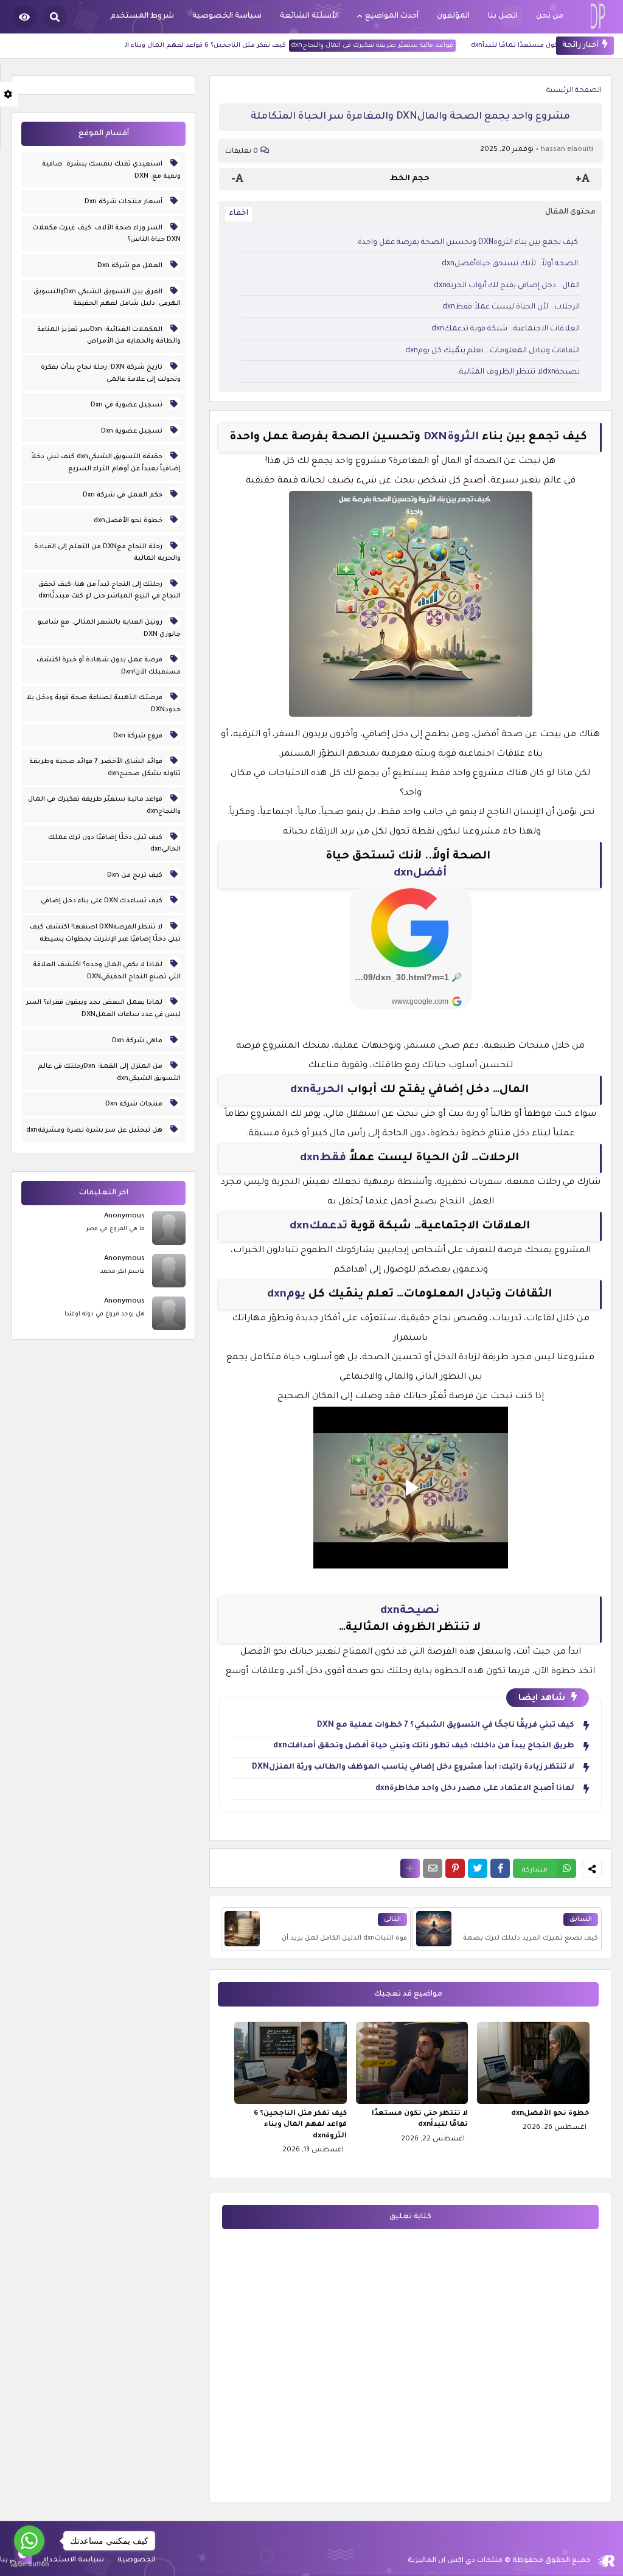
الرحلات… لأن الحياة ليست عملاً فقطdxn (511, 307)
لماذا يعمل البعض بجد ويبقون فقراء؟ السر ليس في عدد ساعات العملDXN (103, 1009)
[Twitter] (478, 1868)
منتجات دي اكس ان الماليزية (455, 2561)
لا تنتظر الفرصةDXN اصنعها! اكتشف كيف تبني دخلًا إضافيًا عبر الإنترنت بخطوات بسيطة (105, 933)
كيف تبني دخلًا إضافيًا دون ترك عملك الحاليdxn (114, 844)
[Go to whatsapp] (29, 2541)
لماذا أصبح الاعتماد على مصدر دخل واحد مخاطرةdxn (475, 1789)
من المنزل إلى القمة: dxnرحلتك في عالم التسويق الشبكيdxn (109, 1073)
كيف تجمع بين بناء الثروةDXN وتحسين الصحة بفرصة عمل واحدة (469, 243)
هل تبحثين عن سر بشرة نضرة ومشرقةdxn (95, 1130)
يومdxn (286, 1295)
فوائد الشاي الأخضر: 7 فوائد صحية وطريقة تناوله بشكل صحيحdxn (105, 768)
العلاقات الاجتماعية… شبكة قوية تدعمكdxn (506, 329)
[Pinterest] (455, 1868)
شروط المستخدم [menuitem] (142, 16)
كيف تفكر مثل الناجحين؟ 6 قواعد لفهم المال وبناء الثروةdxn (216, 46)
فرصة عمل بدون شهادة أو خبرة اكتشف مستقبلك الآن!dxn (109, 666)
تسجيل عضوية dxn (133, 431)
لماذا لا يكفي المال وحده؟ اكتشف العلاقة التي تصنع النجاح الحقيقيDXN (107, 971)
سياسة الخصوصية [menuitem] (227, 16)
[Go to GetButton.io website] (29, 2564)
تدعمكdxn (318, 1227)
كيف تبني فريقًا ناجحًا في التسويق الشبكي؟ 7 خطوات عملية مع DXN (446, 1725)
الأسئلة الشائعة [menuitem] (309, 16)
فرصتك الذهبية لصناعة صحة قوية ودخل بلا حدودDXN (103, 704)
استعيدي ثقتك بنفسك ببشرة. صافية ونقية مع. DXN (111, 170)
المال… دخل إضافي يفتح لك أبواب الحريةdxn (507, 286)
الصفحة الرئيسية (574, 91)
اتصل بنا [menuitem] (503, 16)
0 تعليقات (242, 152)
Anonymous (124, 1217)
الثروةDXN (451, 437)
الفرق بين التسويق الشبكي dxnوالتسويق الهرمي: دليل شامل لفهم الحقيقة (107, 298)
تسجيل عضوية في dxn (127, 405)
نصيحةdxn (410, 1611)
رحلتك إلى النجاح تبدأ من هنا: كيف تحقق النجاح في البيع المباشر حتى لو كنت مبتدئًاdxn (110, 591)
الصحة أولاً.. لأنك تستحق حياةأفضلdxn (504, 264)
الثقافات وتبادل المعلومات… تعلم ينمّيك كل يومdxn (492, 351)
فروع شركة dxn (139, 736)
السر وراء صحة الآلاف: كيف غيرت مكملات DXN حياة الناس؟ (106, 234)
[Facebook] (500, 1868)
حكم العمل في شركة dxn (124, 495)
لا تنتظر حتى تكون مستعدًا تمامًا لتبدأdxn (420, 2119)
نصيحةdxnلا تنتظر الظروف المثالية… (517, 372)
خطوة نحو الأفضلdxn (550, 2114)
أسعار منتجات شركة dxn (124, 202)
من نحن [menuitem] (550, 16)
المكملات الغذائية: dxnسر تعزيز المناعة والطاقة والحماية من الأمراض (109, 336)
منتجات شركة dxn (135, 1104)
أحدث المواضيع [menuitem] (392, 16)
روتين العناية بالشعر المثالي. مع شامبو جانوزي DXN (109, 628)
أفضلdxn (420, 874)
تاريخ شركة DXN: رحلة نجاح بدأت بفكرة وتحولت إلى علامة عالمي (111, 374)
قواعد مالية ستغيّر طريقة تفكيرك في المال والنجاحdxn (396, 46)
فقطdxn (323, 1158)
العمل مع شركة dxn (131, 266)
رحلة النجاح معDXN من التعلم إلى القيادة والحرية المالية (107, 553)
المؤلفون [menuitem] (453, 16)
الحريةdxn (317, 1090)
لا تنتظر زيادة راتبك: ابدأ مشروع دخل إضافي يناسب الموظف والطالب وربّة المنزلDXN (413, 1767)
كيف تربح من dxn (136, 875)
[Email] (433, 1868)
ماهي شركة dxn (138, 1041)
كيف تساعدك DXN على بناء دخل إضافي (103, 901)
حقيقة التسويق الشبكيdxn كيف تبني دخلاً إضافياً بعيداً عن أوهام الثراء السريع (106, 463)
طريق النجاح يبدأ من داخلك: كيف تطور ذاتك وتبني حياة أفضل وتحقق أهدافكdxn (424, 1746)
